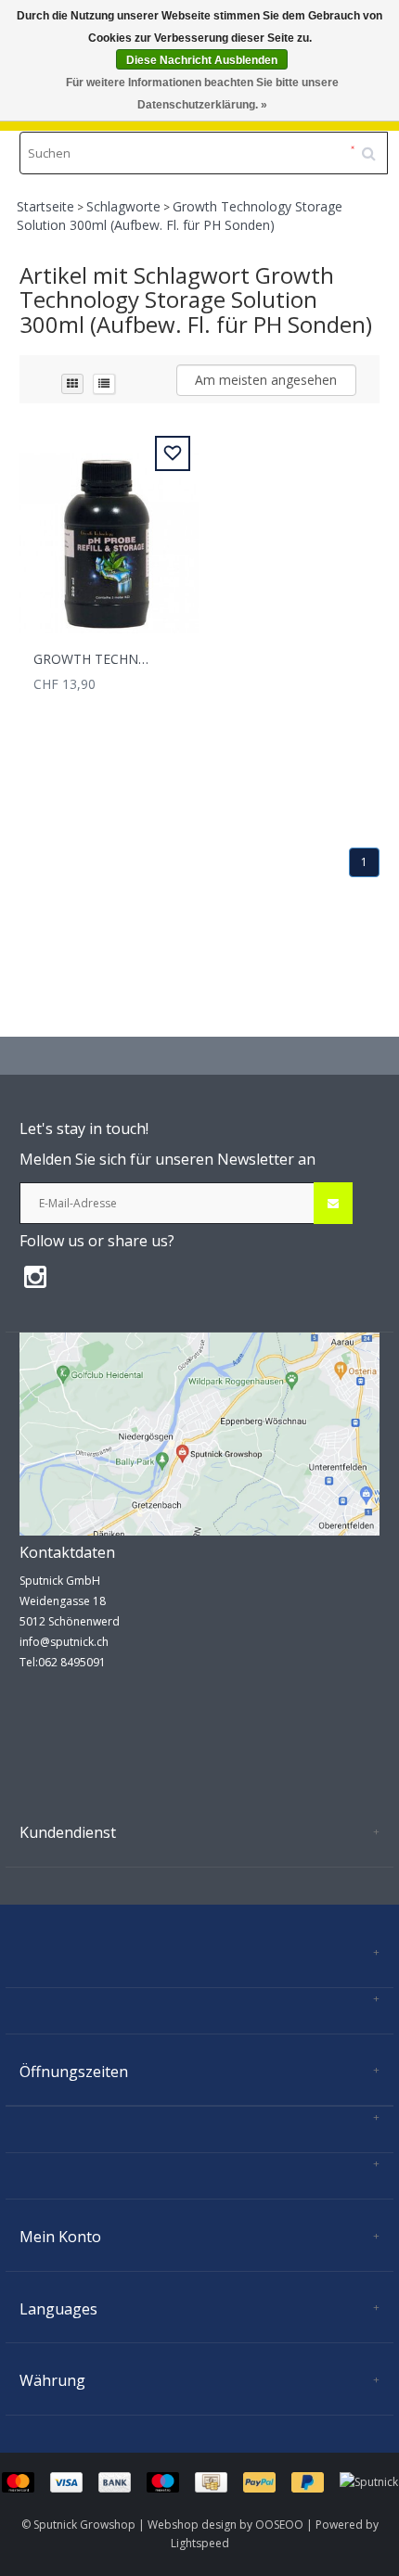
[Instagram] (40, 1276)
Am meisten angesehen (266, 380)
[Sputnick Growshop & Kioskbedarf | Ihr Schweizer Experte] (199, 1433)
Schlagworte (123, 206)
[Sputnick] (369, 2481)
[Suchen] (375, 147)
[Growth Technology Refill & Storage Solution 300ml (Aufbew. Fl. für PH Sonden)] (109, 533)
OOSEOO (279, 2525)
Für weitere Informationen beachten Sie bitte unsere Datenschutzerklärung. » (202, 94)
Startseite (45, 206)
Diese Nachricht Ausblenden (202, 60)
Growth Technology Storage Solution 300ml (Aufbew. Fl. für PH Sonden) (180, 216)
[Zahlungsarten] (171, 2481)
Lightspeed (200, 2543)
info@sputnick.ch (64, 1642)
